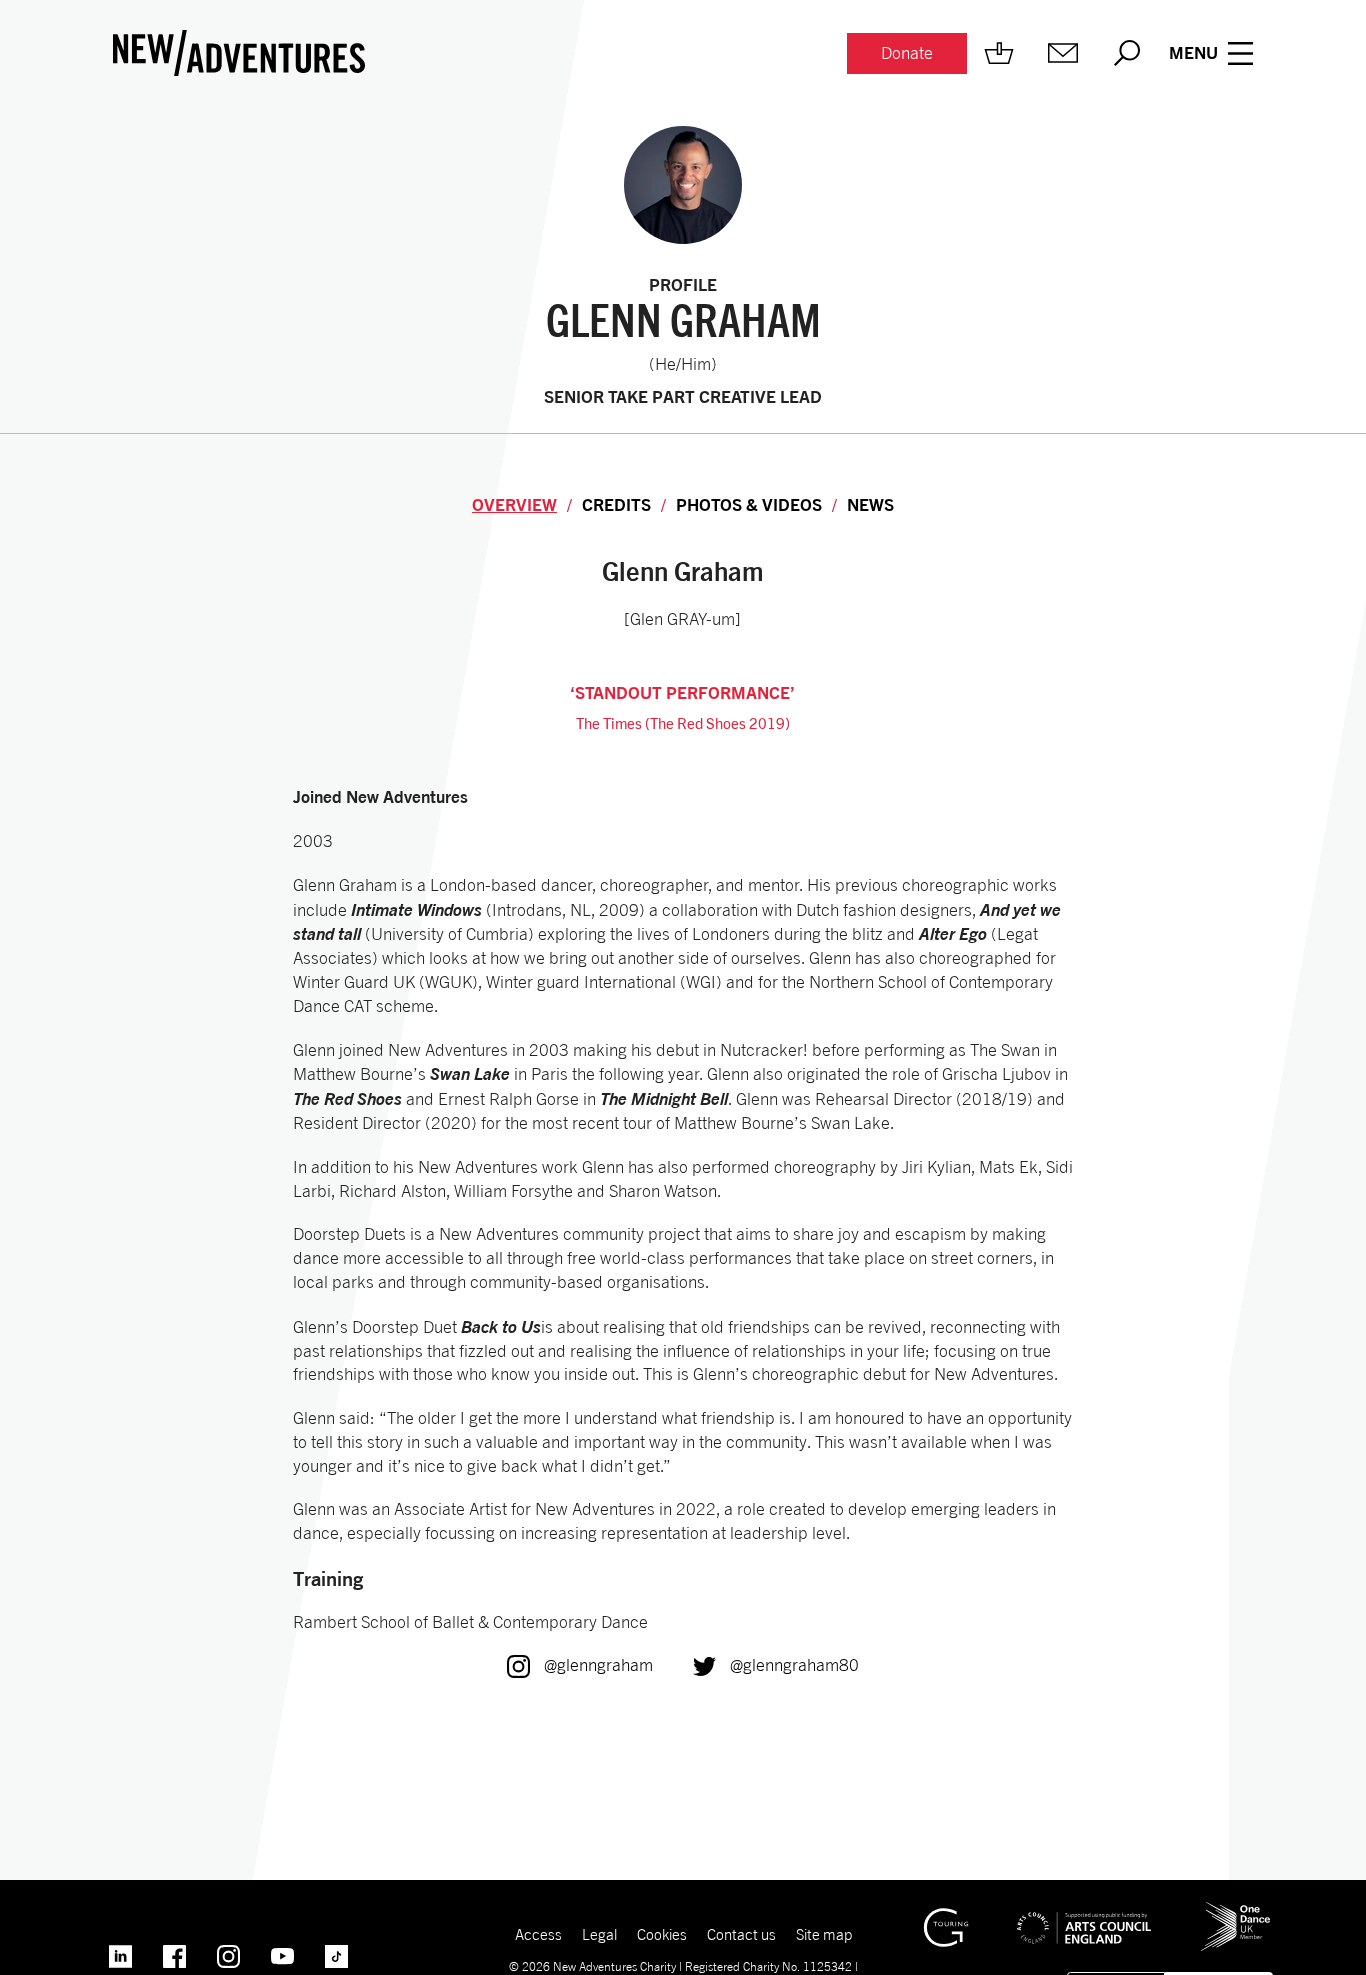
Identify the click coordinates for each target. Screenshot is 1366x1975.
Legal (599, 1934)
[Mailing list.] (1063, 53)
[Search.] (1127, 53)
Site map (824, 1934)
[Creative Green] (946, 1917)
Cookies (662, 1934)
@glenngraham (580, 1665)
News (870, 504)
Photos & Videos (749, 504)
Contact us (741, 1934)
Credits (616, 504)
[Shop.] (999, 53)
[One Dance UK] (1236, 1910)
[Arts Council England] (1084, 1913)
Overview (514, 504)
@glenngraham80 (776, 1665)
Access (538, 1934)
